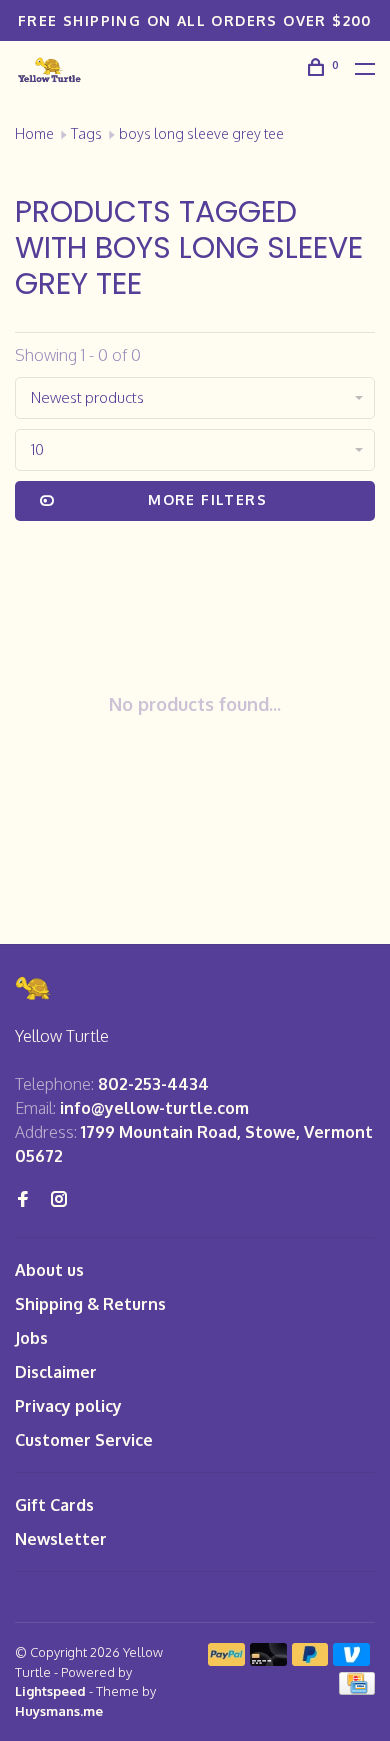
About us (49, 1270)
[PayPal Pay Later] (310, 1660)
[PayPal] (226, 1660)
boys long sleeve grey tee (201, 133)
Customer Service (84, 1440)
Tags (86, 133)
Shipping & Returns (90, 1304)
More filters (207, 499)
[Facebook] (23, 1200)
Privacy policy (68, 1406)
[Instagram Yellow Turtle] (59, 1200)
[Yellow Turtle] (34, 988)
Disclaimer (56, 1372)
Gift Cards (54, 1505)
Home (34, 133)
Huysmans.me (59, 1711)
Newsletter (61, 1539)
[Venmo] (351, 1660)
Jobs (31, 1338)
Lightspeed (50, 1691)
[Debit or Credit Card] (268, 1660)
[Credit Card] (357, 1689)
